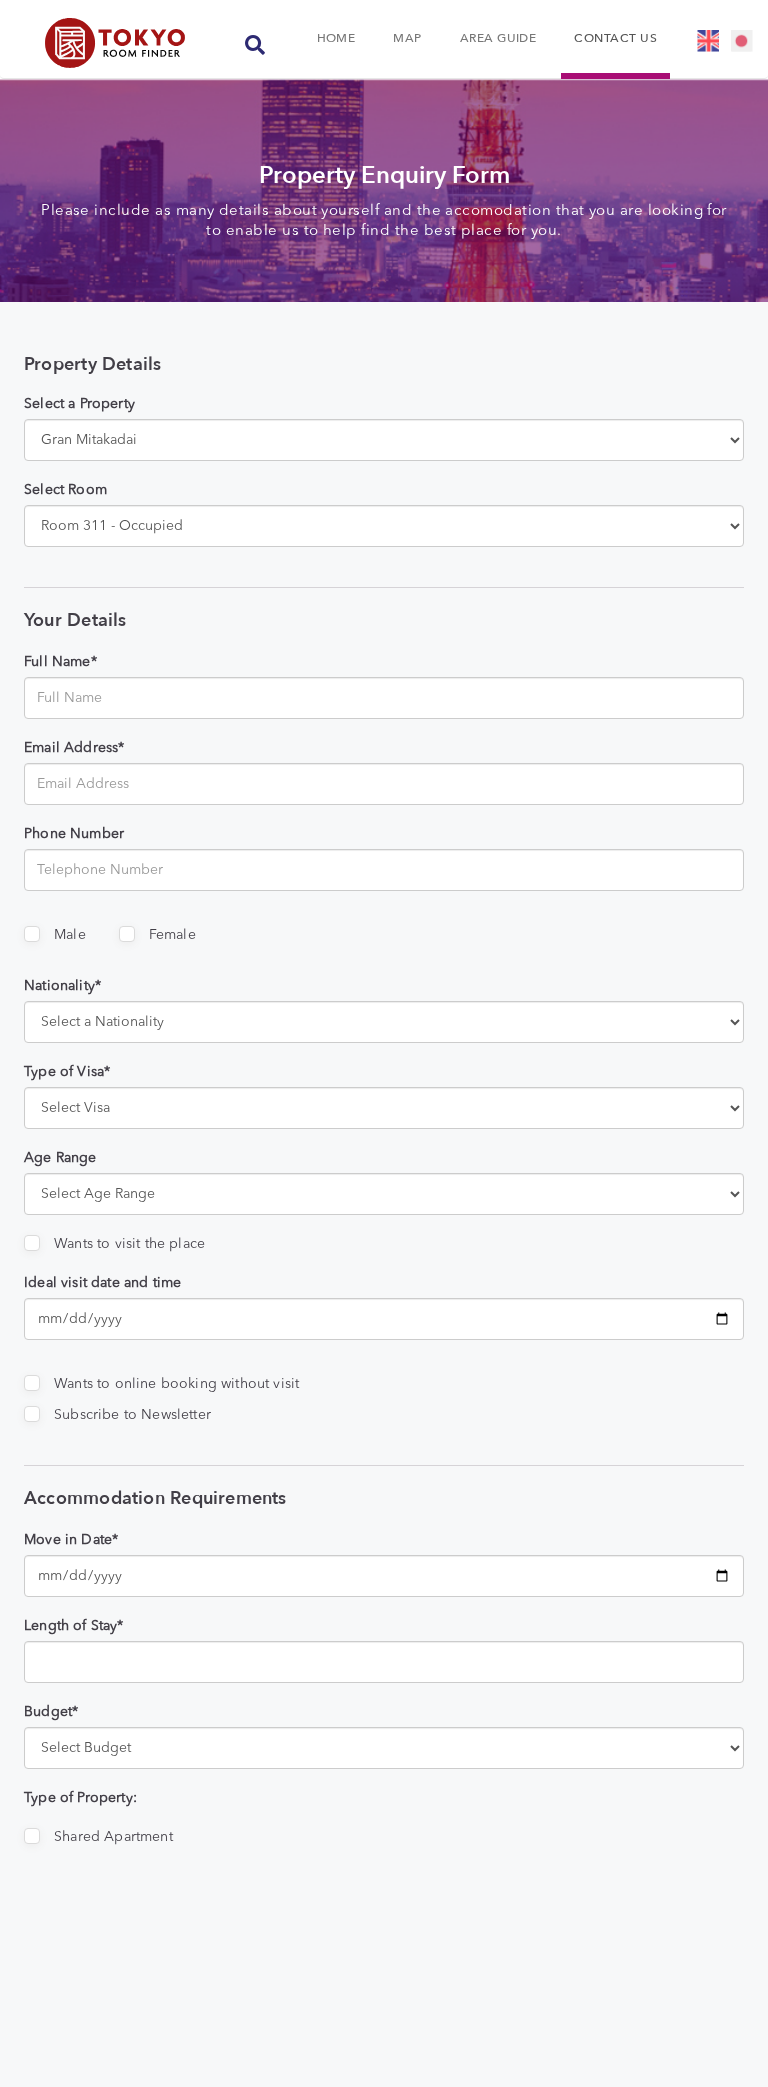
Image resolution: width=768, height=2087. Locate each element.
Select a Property (79, 404)
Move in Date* (71, 1540)
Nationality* (62, 986)
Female (172, 935)
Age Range (60, 1158)
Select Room (65, 490)
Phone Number (74, 834)
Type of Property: (80, 1798)
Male (70, 935)
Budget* (51, 1712)
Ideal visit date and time (102, 1283)
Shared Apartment (113, 1837)
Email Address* (74, 748)
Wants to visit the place (129, 1244)
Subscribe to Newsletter (132, 1415)
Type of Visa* (67, 1072)
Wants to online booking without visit (176, 1384)
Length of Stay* (74, 1626)
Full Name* (60, 662)
